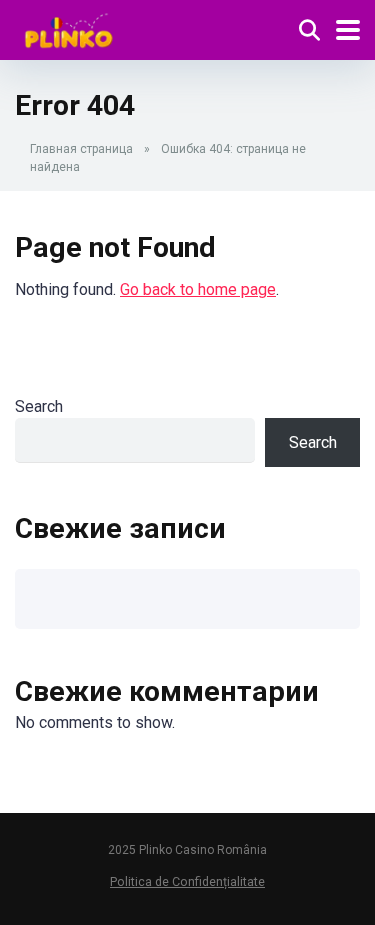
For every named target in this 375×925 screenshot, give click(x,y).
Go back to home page (198, 289)
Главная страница (81, 149)
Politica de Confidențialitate (187, 881)
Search (39, 406)
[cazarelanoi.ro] (69, 27)
